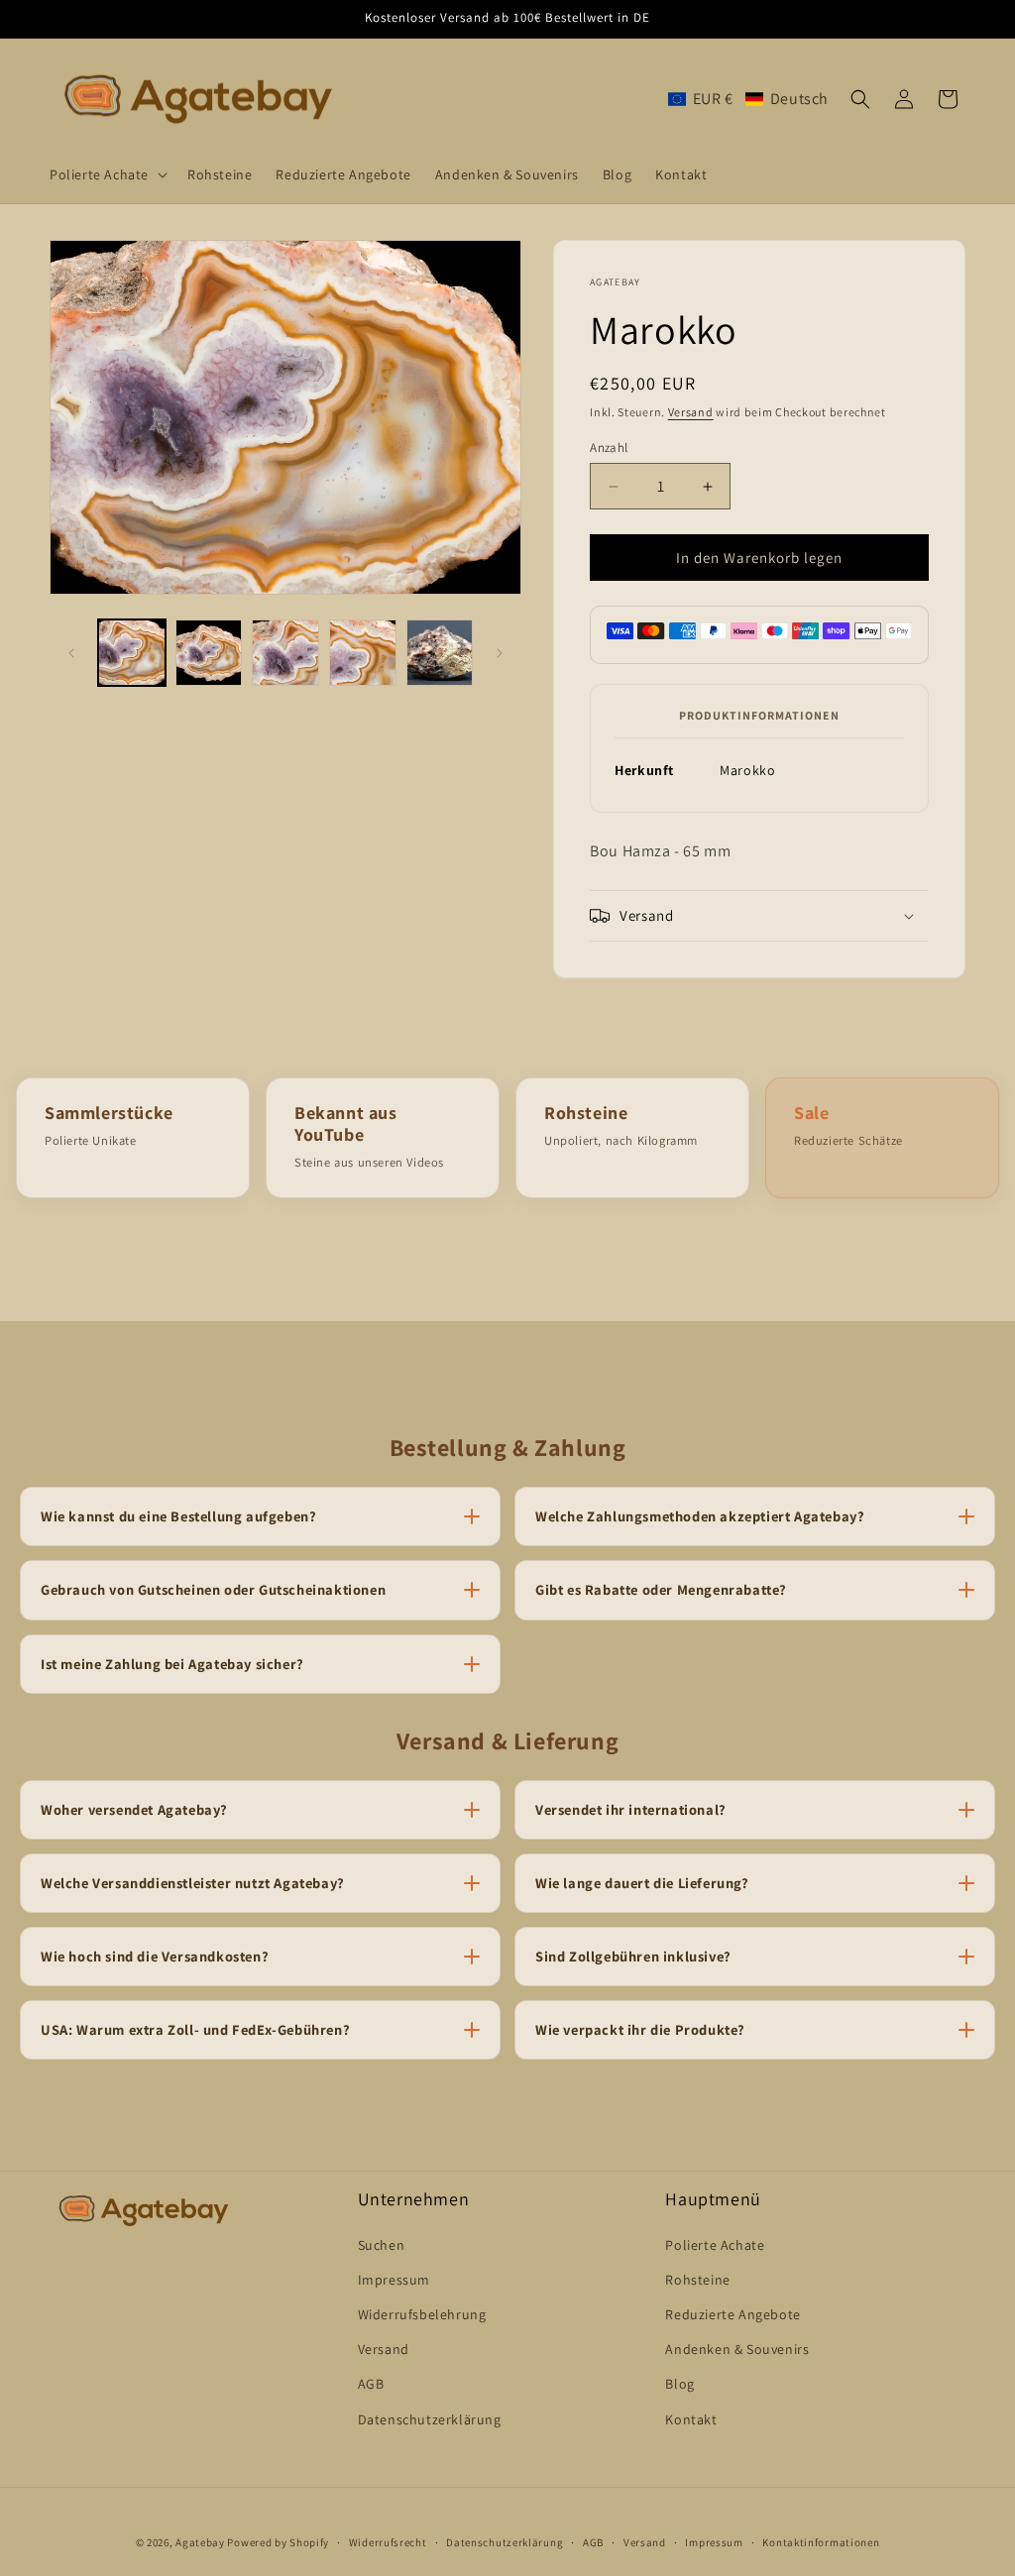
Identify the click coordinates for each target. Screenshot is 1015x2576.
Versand (691, 412)
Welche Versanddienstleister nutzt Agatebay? (193, 1883)
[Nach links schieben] (71, 653)
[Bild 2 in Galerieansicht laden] (209, 653)
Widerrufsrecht (388, 2542)
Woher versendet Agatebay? (134, 1809)
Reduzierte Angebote (733, 2314)
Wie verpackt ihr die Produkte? (640, 2029)
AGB (371, 2384)
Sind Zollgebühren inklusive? (633, 1956)
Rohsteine (697, 2280)
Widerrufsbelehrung (422, 2314)
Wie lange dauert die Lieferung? (642, 1883)
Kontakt (691, 2419)
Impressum (394, 2280)
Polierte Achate (715, 2245)
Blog (679, 2384)
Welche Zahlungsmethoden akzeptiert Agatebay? (700, 1516)
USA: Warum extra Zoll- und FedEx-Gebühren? (195, 2029)
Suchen (382, 2245)
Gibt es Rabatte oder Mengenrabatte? (661, 1589)
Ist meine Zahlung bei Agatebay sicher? (172, 1664)
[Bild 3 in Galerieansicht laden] (285, 653)
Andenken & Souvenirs (737, 2349)
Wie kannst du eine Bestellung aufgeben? (178, 1516)
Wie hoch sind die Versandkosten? (155, 1956)
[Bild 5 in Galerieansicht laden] (440, 653)
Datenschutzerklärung (430, 2419)
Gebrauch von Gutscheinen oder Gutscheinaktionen (213, 1589)
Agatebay (200, 2542)
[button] (107, 174)
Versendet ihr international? (631, 1809)
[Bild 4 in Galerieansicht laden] (363, 653)
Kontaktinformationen (821, 2542)
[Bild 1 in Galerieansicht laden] (132, 653)
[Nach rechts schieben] (500, 653)
